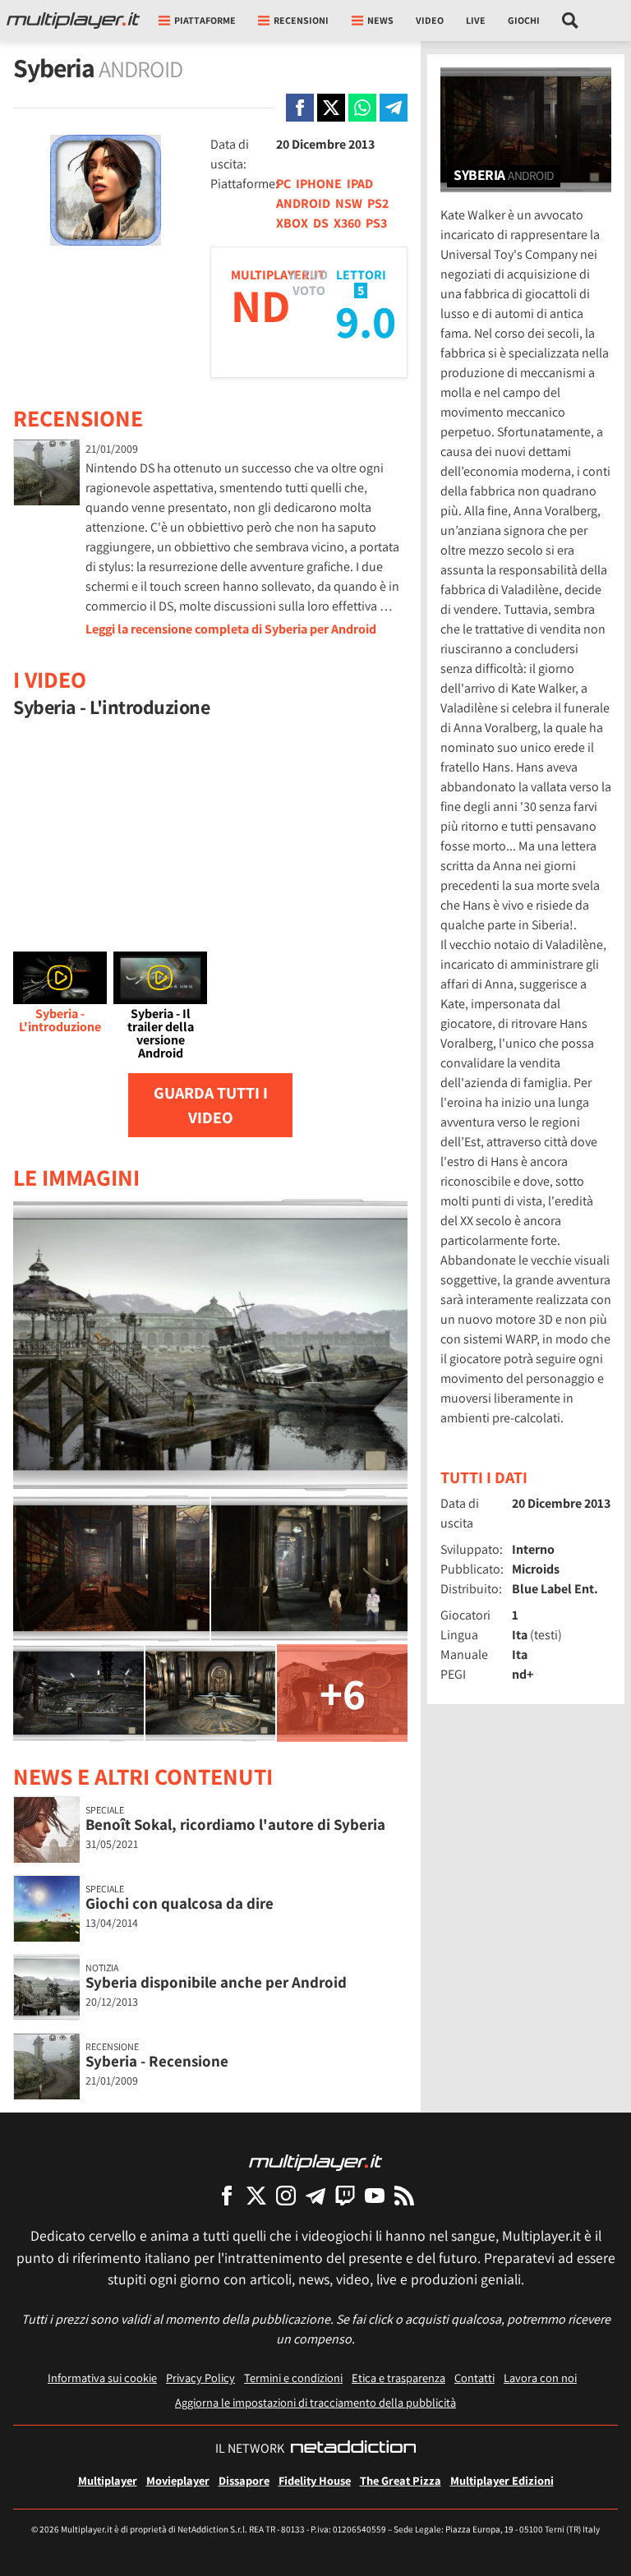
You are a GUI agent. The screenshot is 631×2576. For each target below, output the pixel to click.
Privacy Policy (200, 2378)
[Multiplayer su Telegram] (315, 2195)
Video (430, 20)
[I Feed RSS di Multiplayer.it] (404, 2195)
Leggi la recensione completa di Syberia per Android (231, 629)
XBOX (292, 223)
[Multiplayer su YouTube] (375, 2195)
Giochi (524, 20)
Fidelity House (315, 2480)
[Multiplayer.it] (73, 21)
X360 (347, 223)
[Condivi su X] (331, 108)
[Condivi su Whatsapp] (362, 108)
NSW (349, 203)
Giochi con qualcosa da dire (180, 1903)
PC (283, 184)
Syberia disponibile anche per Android (216, 1982)
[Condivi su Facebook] (300, 108)
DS (321, 223)
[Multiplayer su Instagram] (286, 2195)
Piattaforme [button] (205, 20)
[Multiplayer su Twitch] (345, 2195)
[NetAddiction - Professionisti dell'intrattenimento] (353, 2449)
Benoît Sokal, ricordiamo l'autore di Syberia (235, 1824)
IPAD (360, 184)
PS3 (376, 223)
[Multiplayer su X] (256, 2195)
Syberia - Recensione (157, 2061)
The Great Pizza (401, 2480)
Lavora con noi (540, 2378)
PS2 (378, 203)
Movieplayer (178, 2480)
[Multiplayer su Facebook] (227, 2195)
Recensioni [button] (301, 20)
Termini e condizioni (293, 2378)
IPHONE (319, 184)
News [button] (380, 20)
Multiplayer (108, 2480)
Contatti (474, 2378)
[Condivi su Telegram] (394, 108)
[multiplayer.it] (315, 2161)
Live (476, 20)
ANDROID (303, 203)
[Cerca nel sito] (571, 21)
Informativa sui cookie (102, 2378)
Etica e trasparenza (398, 2378)
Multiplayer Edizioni (502, 2480)
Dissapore (244, 2480)
